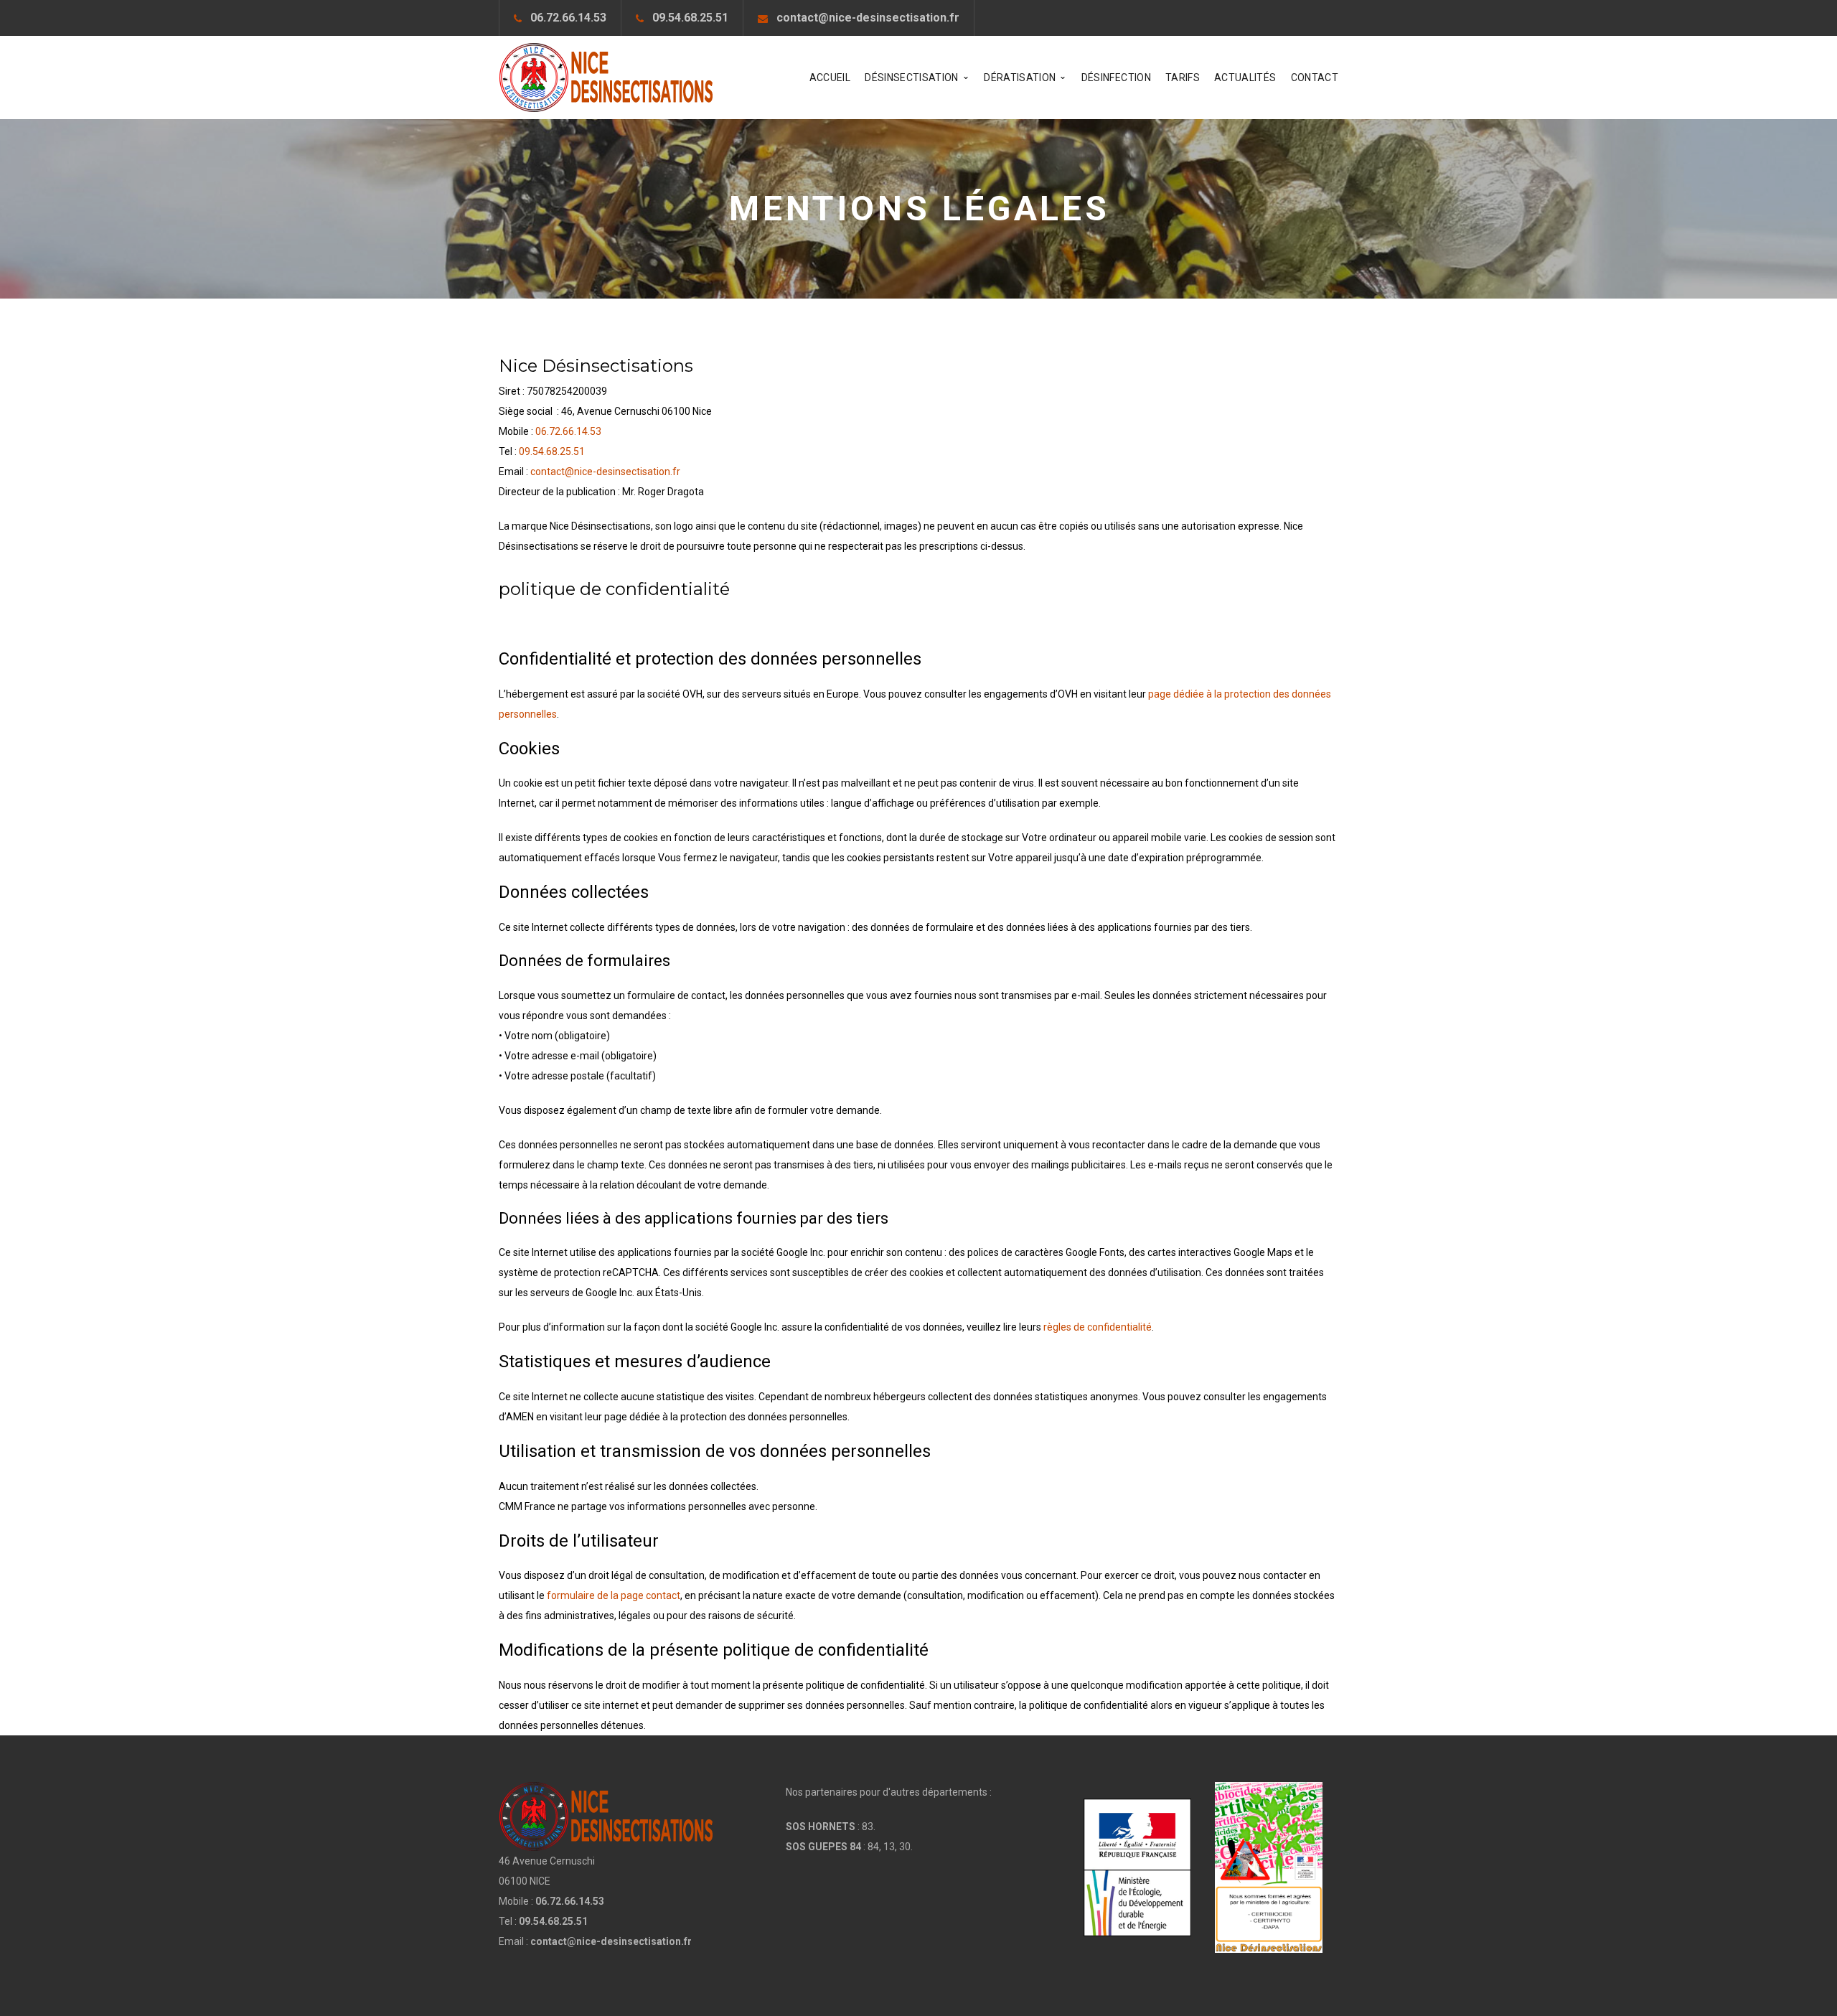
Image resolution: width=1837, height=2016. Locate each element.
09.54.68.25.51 (690, 18)
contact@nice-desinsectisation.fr (868, 18)
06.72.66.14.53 (568, 18)
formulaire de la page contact (614, 1595)
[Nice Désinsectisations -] (606, 77)
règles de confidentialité (1098, 1327)
